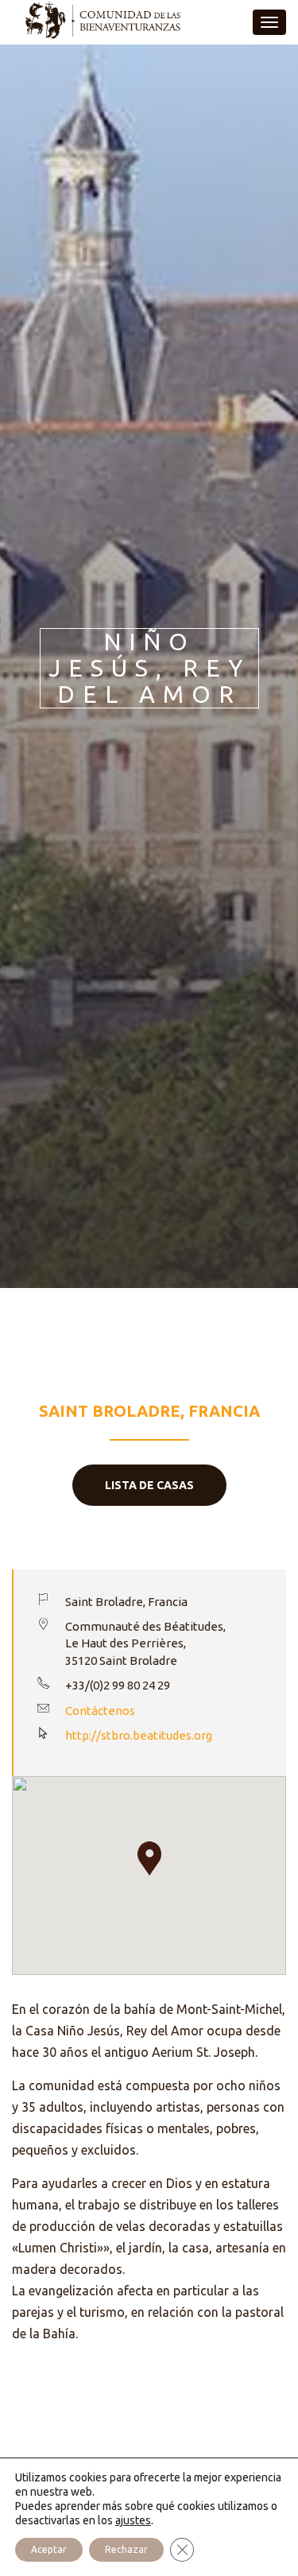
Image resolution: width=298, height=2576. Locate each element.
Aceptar (49, 2549)
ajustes (133, 2520)
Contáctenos (100, 1711)
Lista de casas (149, 1485)
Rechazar (126, 2549)
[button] (149, 1858)
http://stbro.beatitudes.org (139, 1735)
